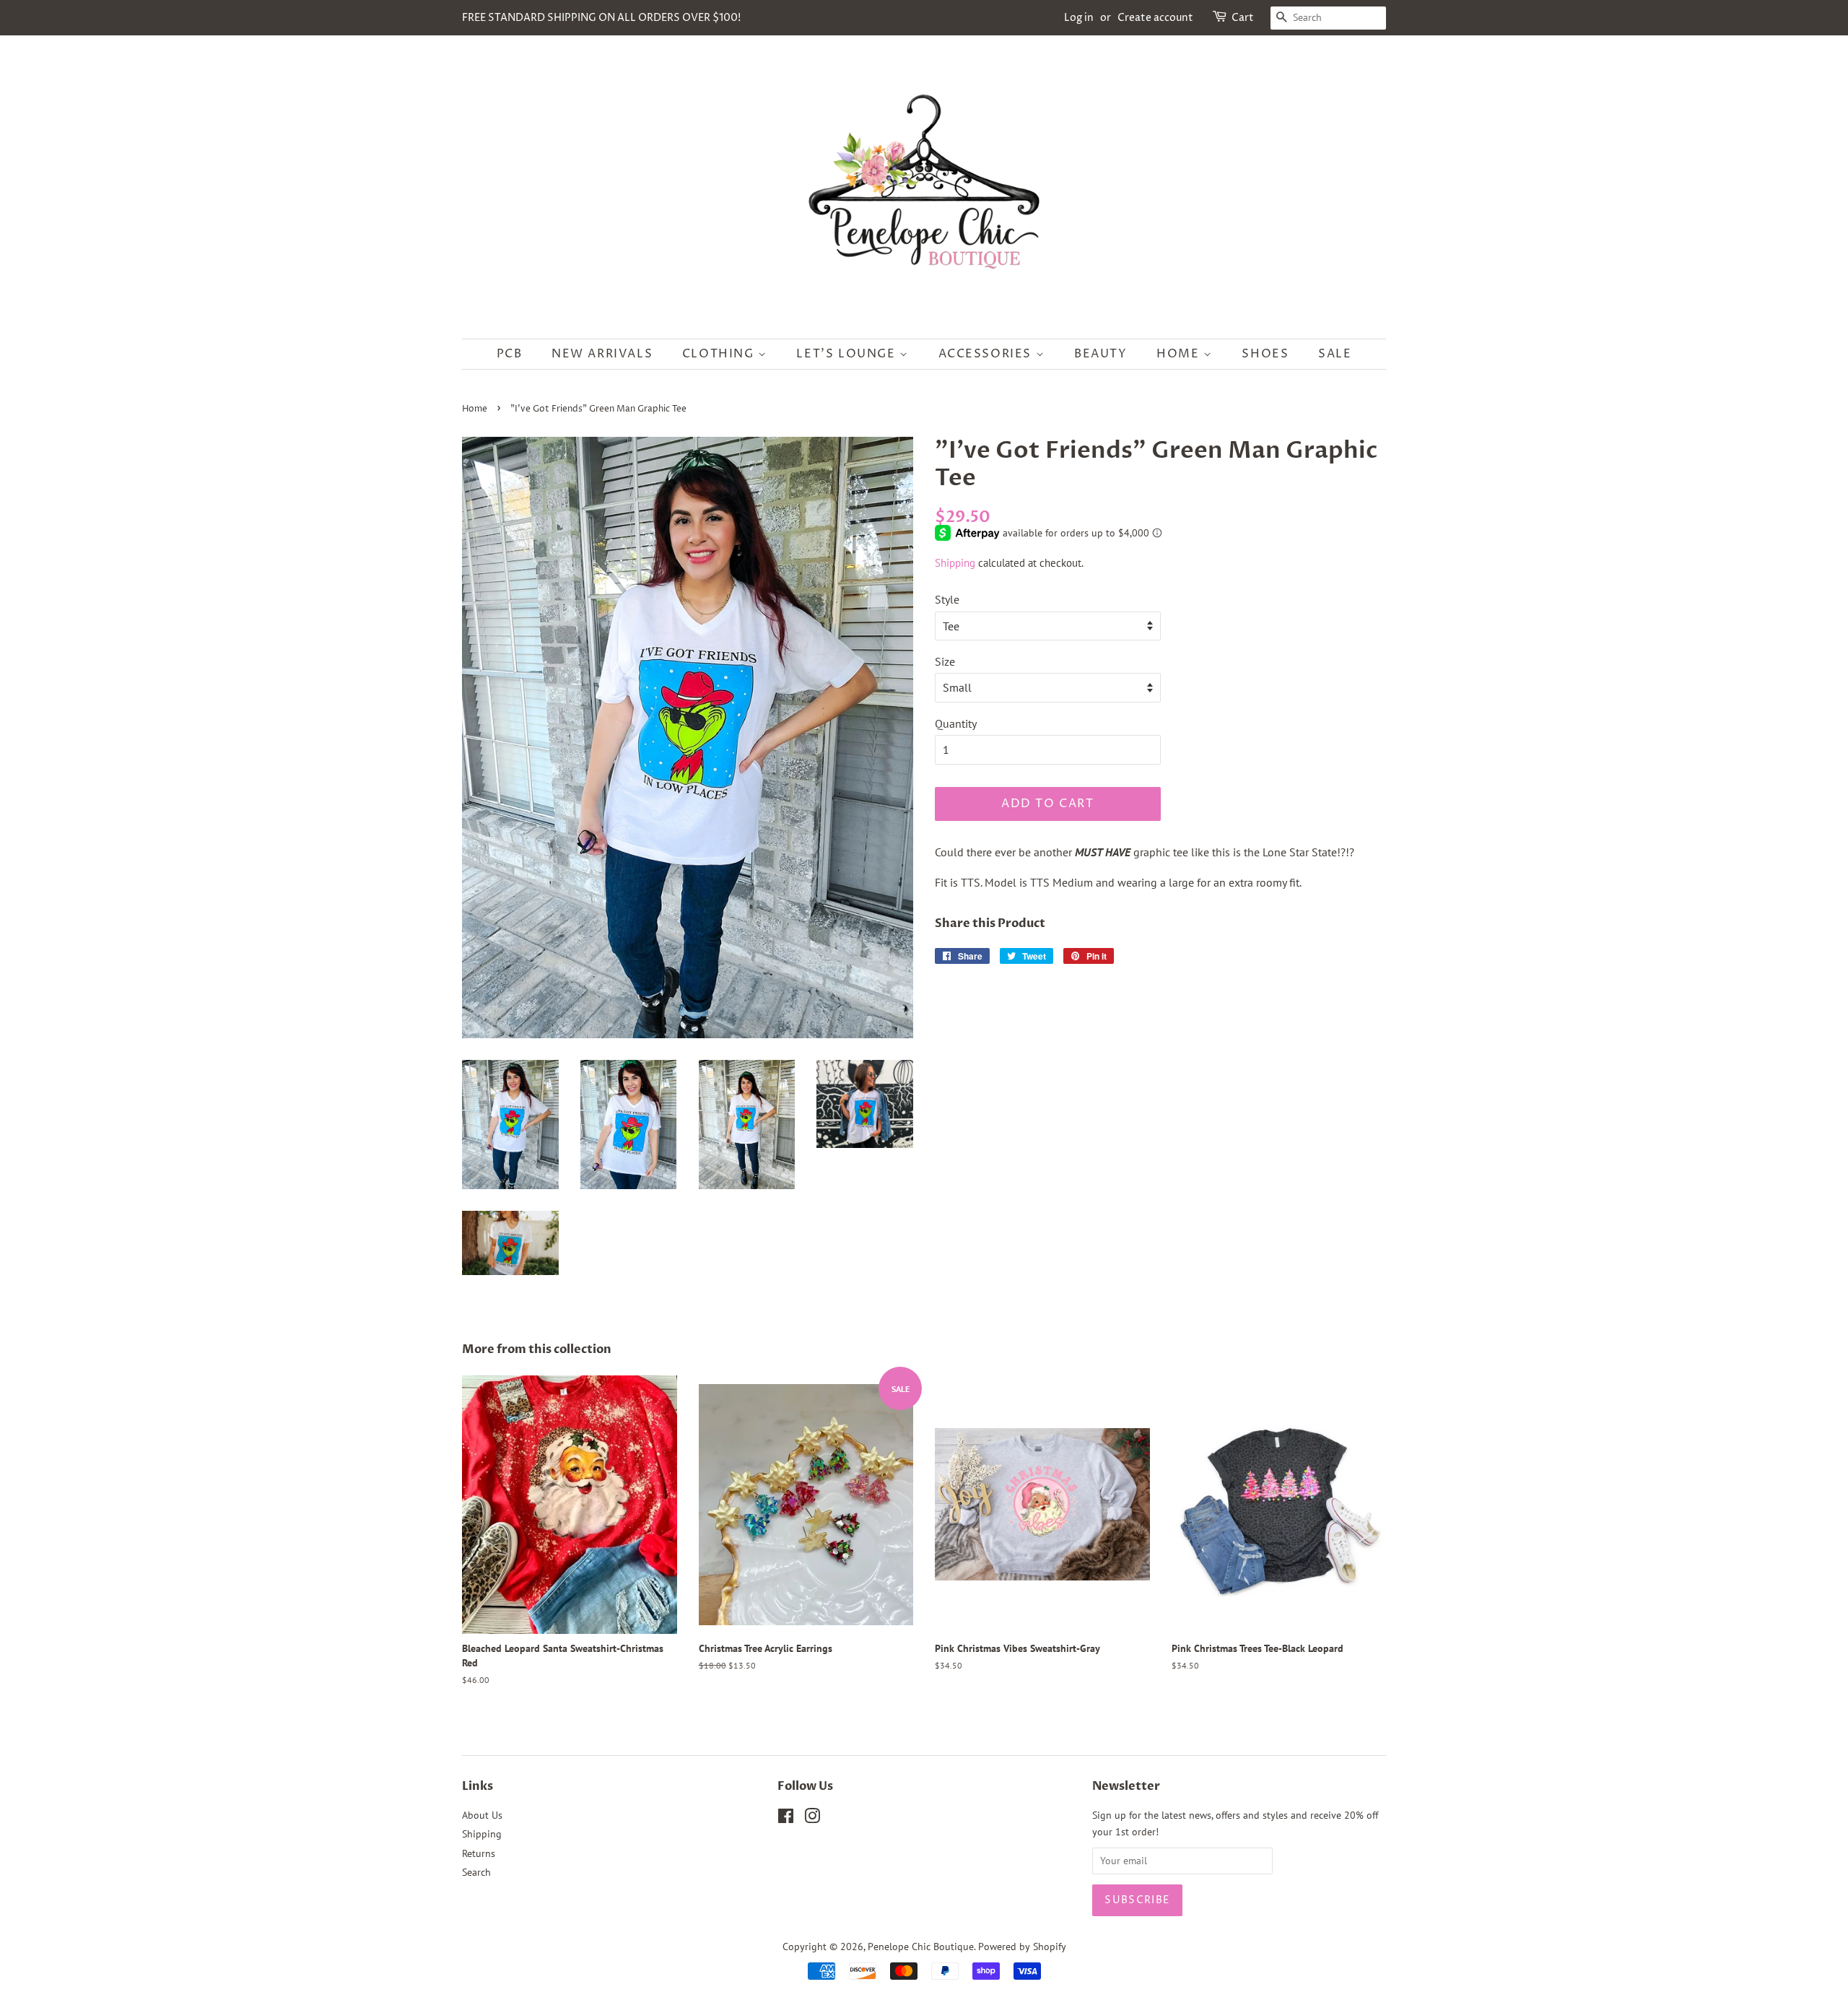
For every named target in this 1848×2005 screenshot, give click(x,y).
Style (947, 599)
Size (945, 661)
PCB (510, 354)
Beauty (1101, 354)
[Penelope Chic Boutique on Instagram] (812, 1819)
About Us (482, 1815)
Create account (1155, 18)
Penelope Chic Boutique (921, 1947)
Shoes (1265, 354)
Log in (1079, 18)
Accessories (987, 354)
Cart (1243, 18)
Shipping (955, 563)
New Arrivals (602, 354)
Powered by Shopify (1022, 1947)
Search (476, 1872)
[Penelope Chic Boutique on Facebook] (786, 1819)
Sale (1335, 354)
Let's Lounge (848, 354)
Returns (479, 1853)
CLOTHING (720, 354)
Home (1180, 354)
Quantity (956, 723)
